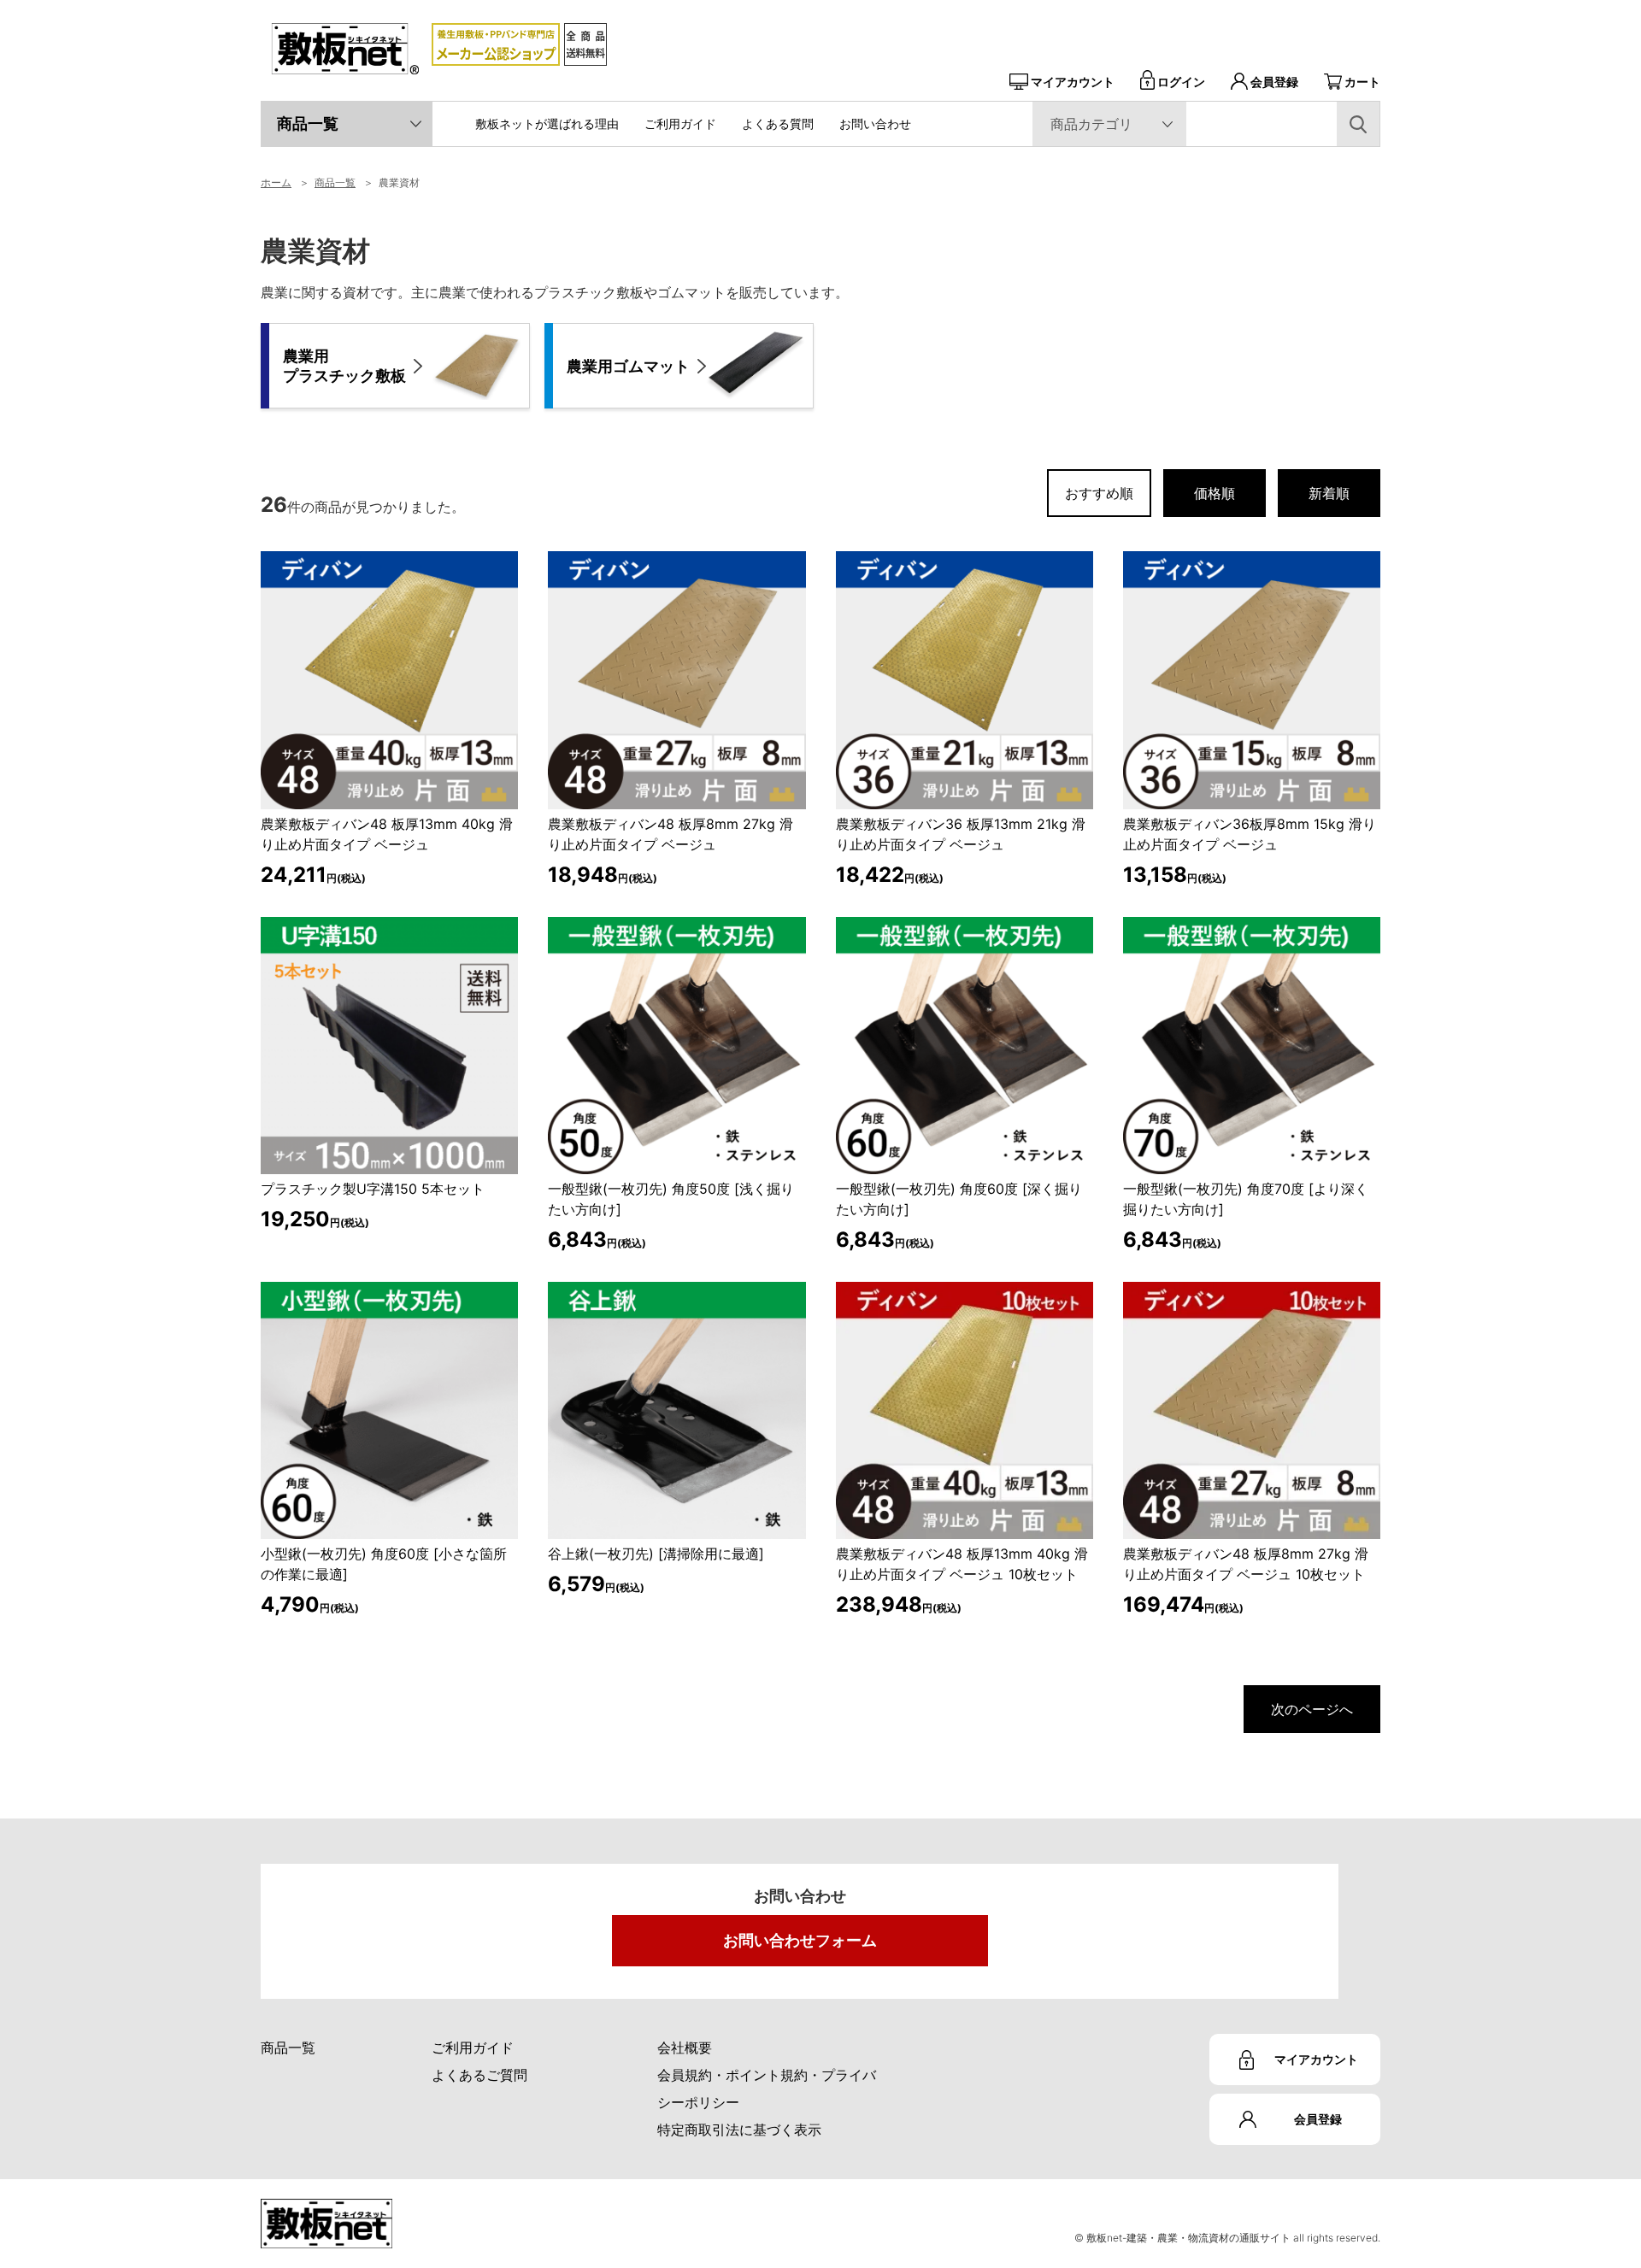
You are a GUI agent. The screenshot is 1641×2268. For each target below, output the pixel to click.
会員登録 (1274, 82)
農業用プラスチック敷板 (344, 366)
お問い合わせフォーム (800, 1940)
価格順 (1215, 493)
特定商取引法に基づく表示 (739, 2130)
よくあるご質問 (479, 2075)
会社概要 (685, 2048)
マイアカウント (1073, 82)
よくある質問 (778, 123)
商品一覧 (308, 123)
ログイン (1181, 82)
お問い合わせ (875, 123)
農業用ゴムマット (628, 366)
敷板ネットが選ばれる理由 (547, 123)
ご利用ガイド (680, 123)
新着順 (1329, 493)
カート (1362, 82)
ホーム (276, 182)
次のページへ (1312, 1709)
